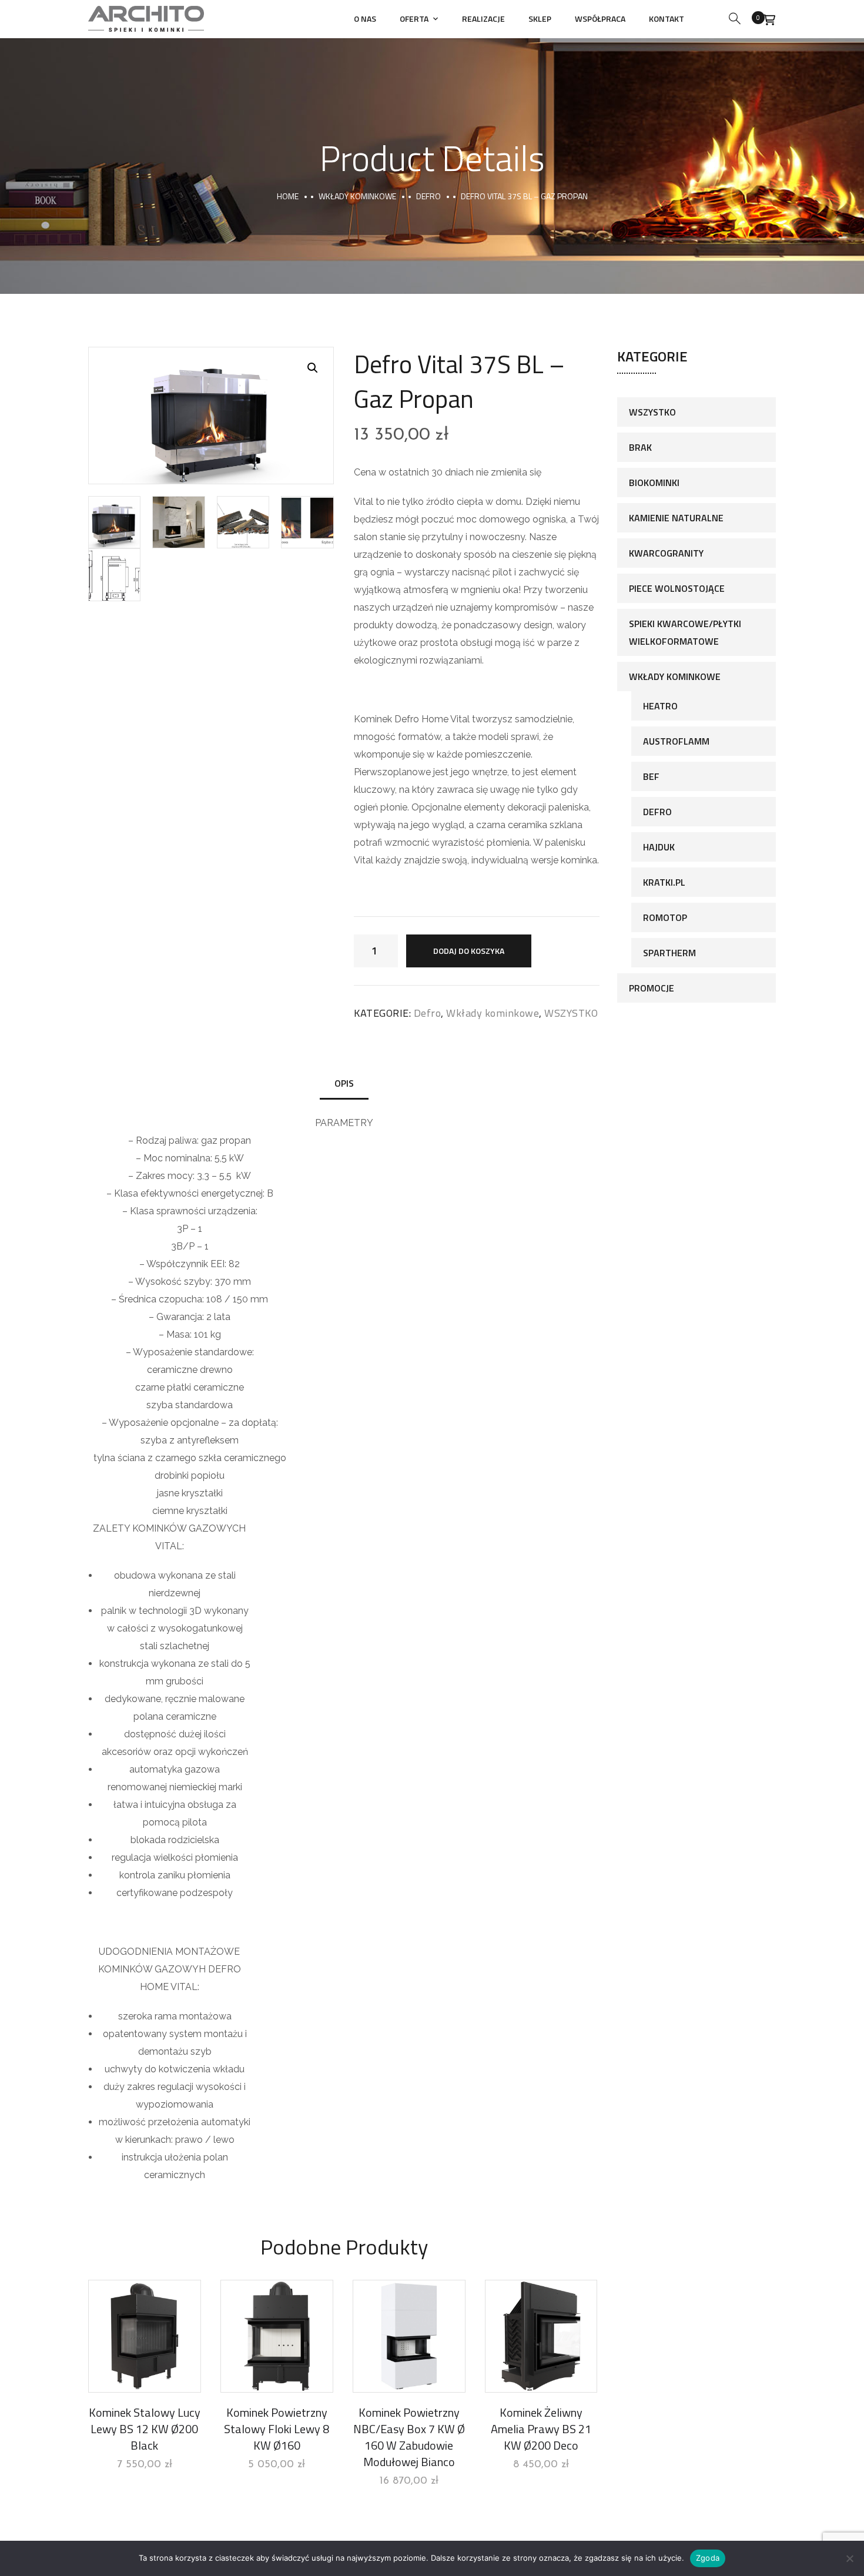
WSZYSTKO (571, 1013)
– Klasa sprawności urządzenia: (190, 1211)
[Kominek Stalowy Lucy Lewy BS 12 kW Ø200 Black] (145, 2336)
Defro (428, 196)
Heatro (660, 706)
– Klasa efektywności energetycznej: (187, 1193)
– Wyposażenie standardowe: (190, 1352)
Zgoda (708, 2558)
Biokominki (654, 483)
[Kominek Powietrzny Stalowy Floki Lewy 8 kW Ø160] (277, 2336)
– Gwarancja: (178, 1317)
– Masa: (176, 1334)
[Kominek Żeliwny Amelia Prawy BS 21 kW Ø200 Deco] (541, 2336)
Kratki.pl (664, 882)
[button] (313, 368)
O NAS (365, 19)
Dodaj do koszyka (469, 951)
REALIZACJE (483, 19)
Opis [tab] (344, 1083)
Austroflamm (676, 741)
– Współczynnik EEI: (184, 1264)
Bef (651, 776)
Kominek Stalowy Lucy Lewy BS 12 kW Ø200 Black (145, 2429)
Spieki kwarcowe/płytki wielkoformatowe (685, 632)
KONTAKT (667, 19)
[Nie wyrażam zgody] (849, 2558)
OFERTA (414, 19)
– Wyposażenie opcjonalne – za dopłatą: (190, 1423)
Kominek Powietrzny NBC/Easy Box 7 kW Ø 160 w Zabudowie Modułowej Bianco (409, 2437)
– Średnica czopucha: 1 (161, 1299)
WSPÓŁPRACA (600, 19)
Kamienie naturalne (676, 518)
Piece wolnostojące (677, 588)
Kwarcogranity (666, 553)
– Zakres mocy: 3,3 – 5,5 (181, 1176)
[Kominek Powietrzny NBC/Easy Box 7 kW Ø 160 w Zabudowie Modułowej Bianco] (409, 2336)
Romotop (665, 917)
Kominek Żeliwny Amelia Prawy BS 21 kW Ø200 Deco (541, 2429)
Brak (640, 447)
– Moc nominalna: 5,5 (181, 1158)
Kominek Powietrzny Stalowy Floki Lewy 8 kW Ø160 (277, 2429)
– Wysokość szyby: (171, 1282)
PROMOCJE (652, 988)
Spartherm (669, 953)
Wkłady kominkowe (357, 196)
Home (288, 196)
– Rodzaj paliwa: (165, 1140)
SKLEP (540, 19)
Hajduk (659, 847)
